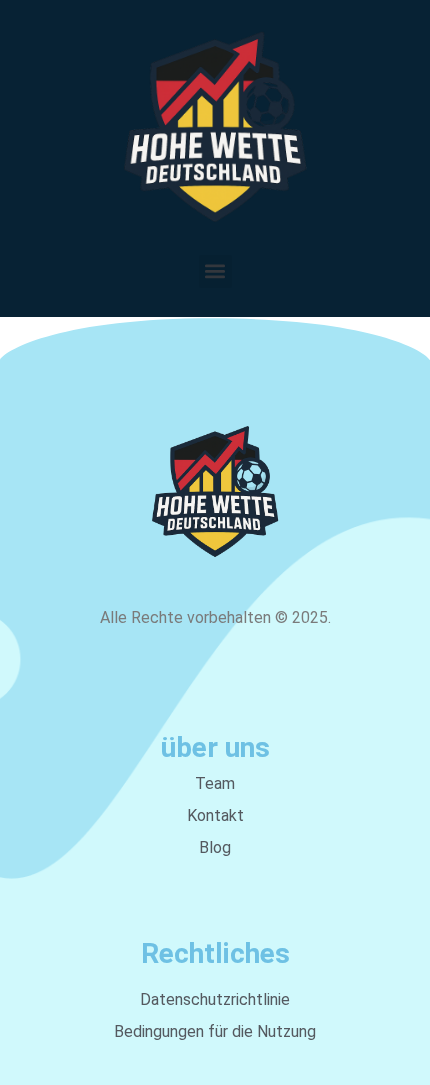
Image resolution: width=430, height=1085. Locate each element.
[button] (215, 271)
